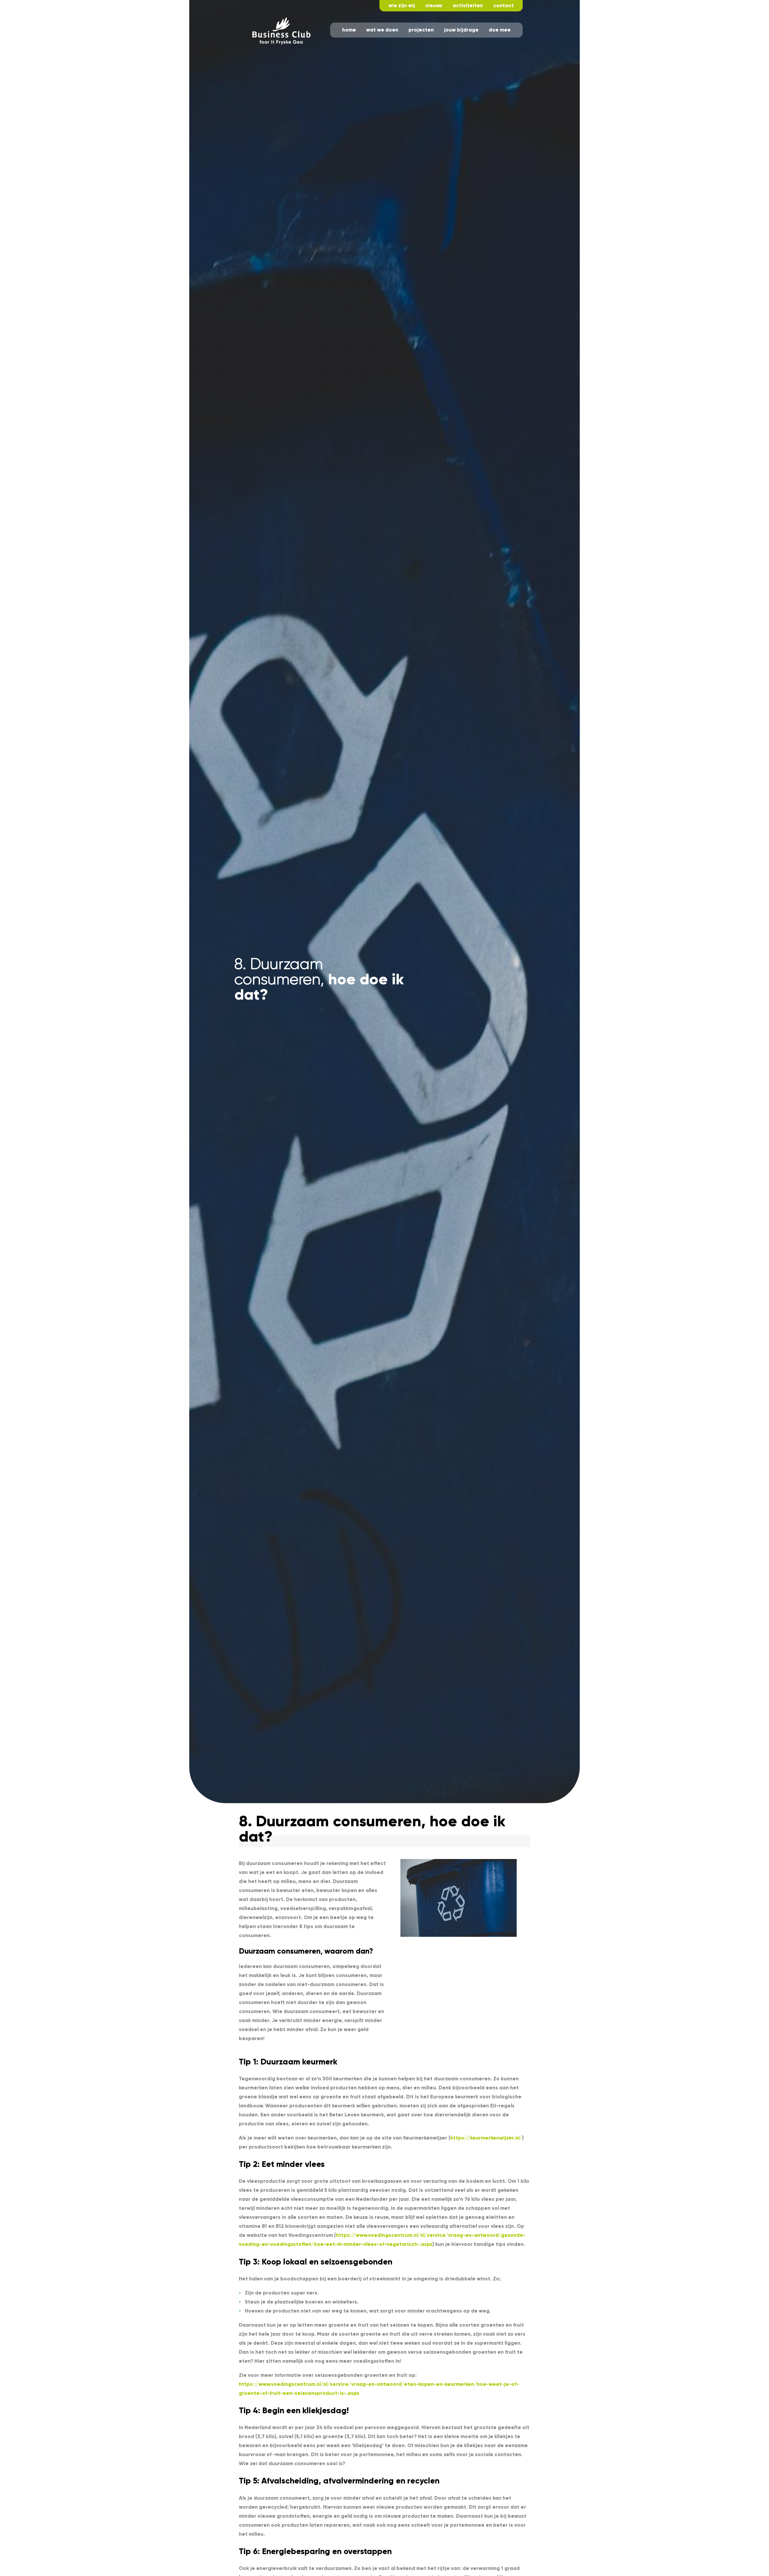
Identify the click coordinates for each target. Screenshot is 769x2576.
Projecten (421, 30)
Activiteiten (468, 6)
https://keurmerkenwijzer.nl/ (486, 2138)
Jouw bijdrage (461, 30)
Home (349, 30)
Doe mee (500, 30)
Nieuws (434, 6)
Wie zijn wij (402, 6)
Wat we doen (382, 30)
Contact (503, 6)
